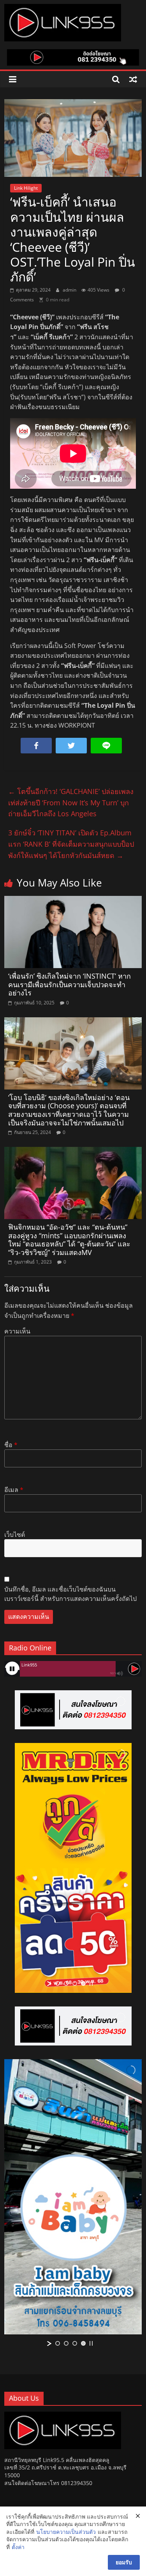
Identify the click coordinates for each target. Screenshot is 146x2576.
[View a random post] (133, 79)
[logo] (63, 2415)
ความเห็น (17, 1331)
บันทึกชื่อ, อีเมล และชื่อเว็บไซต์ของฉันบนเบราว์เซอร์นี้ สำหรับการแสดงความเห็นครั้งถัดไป (70, 1594)
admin (70, 290)
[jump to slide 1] (58, 1983)
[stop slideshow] (91, 1983)
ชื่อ (11, 1445)
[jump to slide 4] (83, 1983)
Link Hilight (26, 188)
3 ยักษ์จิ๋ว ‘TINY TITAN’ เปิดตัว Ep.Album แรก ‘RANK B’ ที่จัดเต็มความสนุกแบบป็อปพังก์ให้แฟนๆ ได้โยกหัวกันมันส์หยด (71, 844)
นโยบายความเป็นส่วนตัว (66, 2532)
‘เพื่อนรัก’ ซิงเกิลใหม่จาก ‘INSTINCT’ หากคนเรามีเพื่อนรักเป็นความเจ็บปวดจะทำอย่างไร (69, 984)
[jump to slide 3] (75, 1983)
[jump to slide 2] (66, 1983)
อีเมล (14, 1490)
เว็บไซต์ (15, 1535)
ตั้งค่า (18, 2547)
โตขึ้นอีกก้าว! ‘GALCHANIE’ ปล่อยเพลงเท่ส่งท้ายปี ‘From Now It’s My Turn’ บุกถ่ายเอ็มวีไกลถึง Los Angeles (71, 803)
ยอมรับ (124, 2562)
